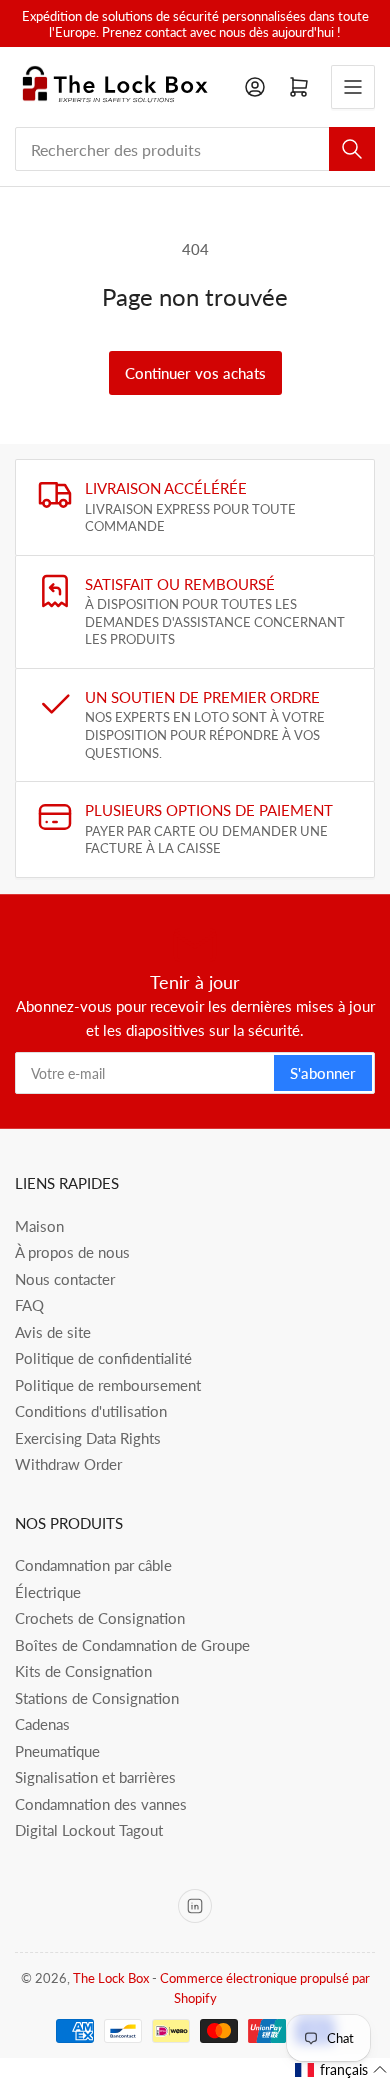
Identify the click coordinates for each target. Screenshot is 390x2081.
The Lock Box (111, 1978)
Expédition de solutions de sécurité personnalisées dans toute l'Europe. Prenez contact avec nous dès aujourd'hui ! (195, 24)
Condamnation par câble (93, 1565)
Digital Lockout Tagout (89, 1830)
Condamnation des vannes (101, 1804)
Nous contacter (65, 1279)
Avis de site (53, 1332)
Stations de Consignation (97, 1698)
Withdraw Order (68, 1464)
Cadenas (42, 1724)
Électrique (48, 1592)
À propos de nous (72, 1252)
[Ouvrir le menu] (353, 87)
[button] (341, 2070)
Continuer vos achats (195, 373)
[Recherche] (352, 149)
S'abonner (323, 1073)
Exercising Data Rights (88, 1438)
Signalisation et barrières (95, 1777)
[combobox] (195, 149)
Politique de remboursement (108, 1385)
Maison (39, 1226)
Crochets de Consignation (100, 1618)
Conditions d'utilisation (91, 1411)
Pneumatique (57, 1751)
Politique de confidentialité (103, 1358)
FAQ (29, 1305)
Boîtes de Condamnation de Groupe (132, 1645)
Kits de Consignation (83, 1671)
